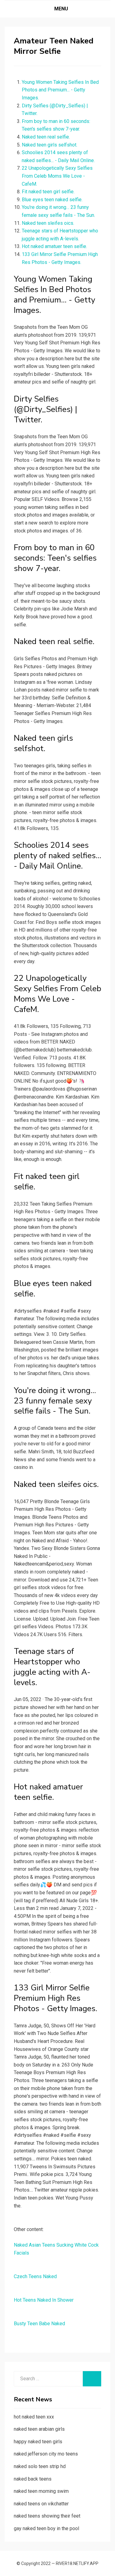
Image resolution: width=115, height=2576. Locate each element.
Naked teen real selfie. (46, 137)
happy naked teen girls (38, 2442)
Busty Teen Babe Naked (39, 2324)
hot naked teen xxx (34, 2417)
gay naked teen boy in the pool (46, 2528)
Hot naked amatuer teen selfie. (54, 246)
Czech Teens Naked (35, 2276)
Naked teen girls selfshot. (50, 145)
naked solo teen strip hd (40, 2466)
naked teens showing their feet (47, 2516)
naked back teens (33, 2479)
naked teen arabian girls (39, 2429)
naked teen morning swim (41, 2491)
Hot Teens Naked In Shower (44, 2300)
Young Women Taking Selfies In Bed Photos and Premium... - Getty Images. (60, 90)
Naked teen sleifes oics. (48, 223)
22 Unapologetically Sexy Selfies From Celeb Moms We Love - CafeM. (57, 176)
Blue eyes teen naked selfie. (52, 200)
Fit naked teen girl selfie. (48, 192)
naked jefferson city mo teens (46, 2454)
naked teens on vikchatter (41, 2504)
